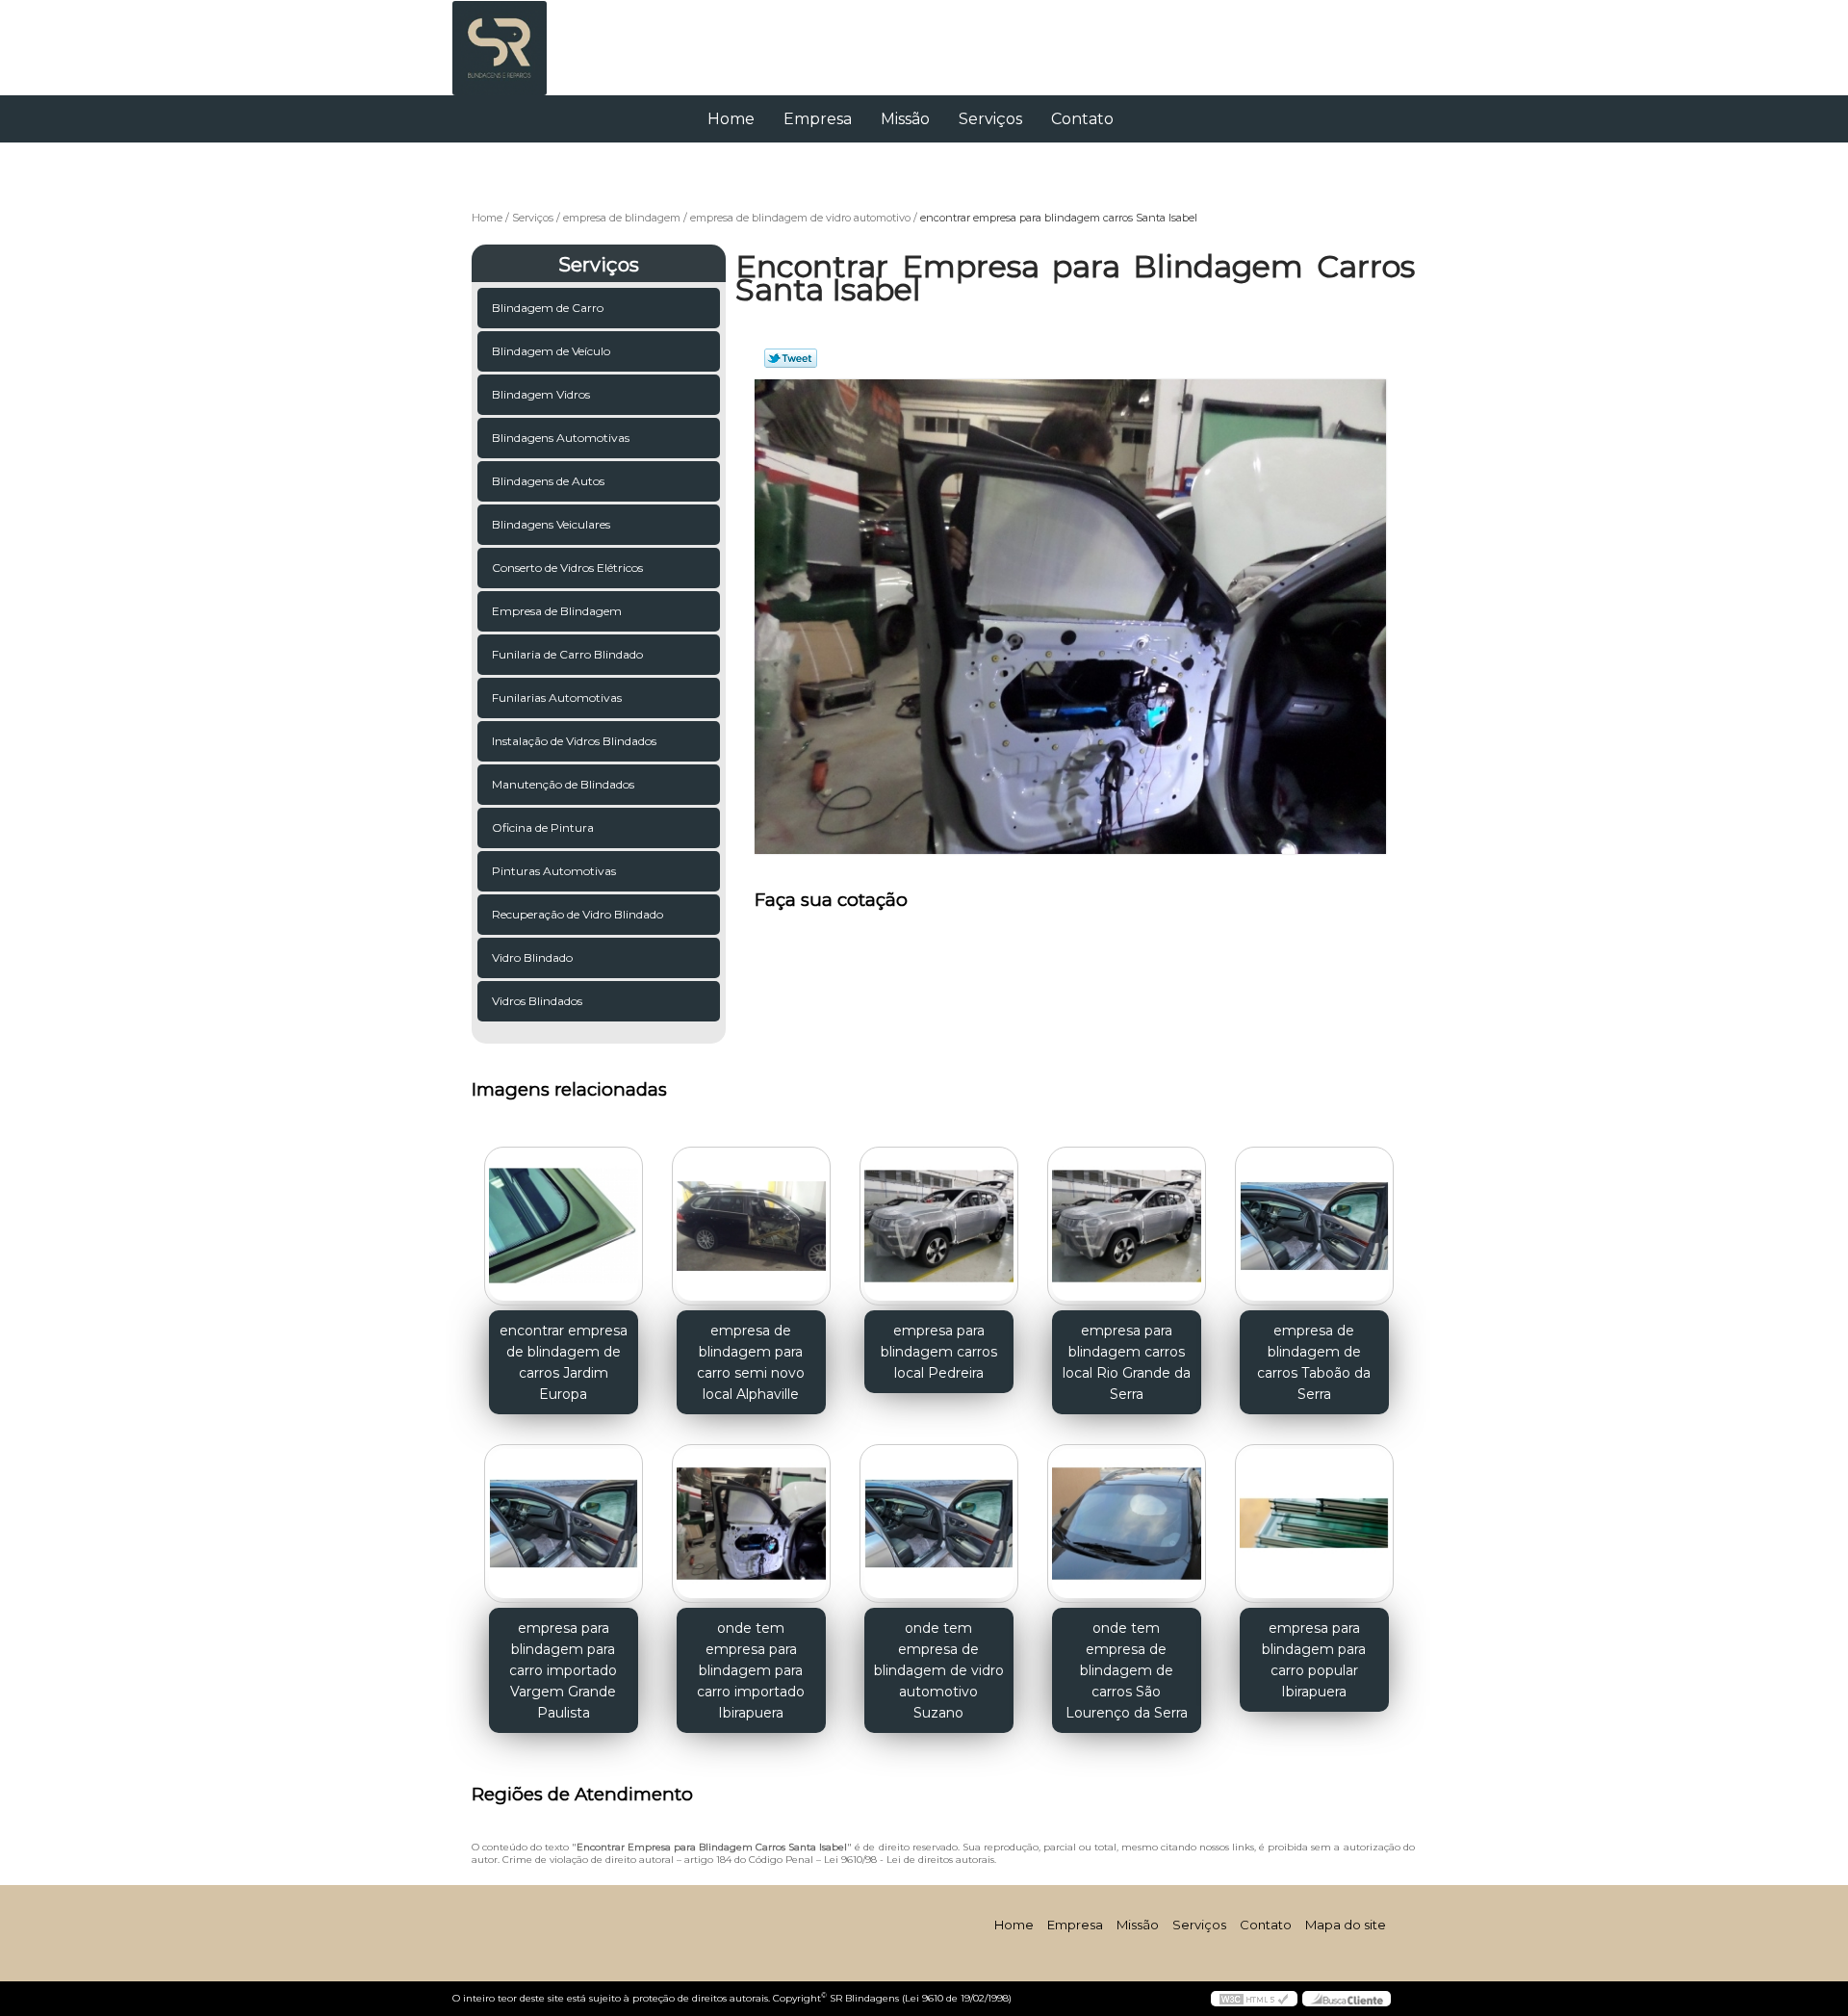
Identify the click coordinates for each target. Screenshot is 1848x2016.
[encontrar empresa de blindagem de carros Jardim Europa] (564, 1226)
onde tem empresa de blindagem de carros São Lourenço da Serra (1127, 1670)
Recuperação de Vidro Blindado (577, 914)
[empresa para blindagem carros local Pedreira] (939, 1226)
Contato (1082, 119)
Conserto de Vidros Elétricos (567, 568)
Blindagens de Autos (548, 481)
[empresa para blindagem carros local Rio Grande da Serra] (1127, 1226)
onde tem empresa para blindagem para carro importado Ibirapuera (751, 1670)
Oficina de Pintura (543, 827)
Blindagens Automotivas (561, 438)
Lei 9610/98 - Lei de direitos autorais (909, 1860)
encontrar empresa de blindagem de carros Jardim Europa (564, 1362)
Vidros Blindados (537, 1001)
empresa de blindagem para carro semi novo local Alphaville (751, 1362)
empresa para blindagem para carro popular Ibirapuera (1314, 1660)
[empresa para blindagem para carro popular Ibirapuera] (1314, 1524)
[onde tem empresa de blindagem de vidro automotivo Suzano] (939, 1524)
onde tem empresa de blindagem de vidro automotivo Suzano (939, 1670)
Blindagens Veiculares (551, 524)
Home (731, 119)
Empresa (818, 119)
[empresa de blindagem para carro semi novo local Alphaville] (751, 1226)
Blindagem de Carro (548, 308)
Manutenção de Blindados (563, 784)
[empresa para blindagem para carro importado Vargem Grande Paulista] (564, 1524)
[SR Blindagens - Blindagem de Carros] (563, 39)
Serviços (990, 119)
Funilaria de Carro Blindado (567, 654)
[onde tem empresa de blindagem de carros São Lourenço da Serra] (1127, 1524)
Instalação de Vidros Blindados (574, 741)
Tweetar (791, 358)
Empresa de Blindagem (557, 611)
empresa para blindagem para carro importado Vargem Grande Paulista (563, 1670)
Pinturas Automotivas (554, 871)
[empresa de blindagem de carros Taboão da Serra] (1314, 1226)
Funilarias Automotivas (557, 698)
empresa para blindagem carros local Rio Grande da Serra (1127, 1362)
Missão (905, 119)
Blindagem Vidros (541, 394)
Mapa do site (1346, 1925)
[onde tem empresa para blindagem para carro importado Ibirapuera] (751, 1524)
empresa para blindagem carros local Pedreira (939, 1352)
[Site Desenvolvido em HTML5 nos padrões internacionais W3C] (1254, 1999)
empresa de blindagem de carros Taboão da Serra (1314, 1362)
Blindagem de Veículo (551, 351)
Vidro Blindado (532, 957)
